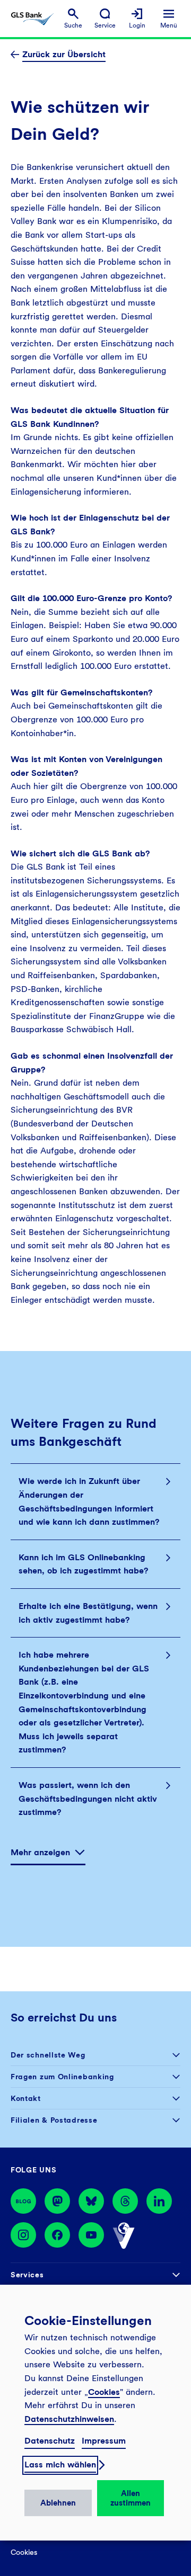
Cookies (104, 2392)
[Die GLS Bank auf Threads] (125, 2201)
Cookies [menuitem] (24, 2552)
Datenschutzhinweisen (69, 2419)
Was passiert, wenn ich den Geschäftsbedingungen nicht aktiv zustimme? (88, 1799)
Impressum (104, 2441)
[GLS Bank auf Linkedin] (159, 2201)
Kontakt (26, 2098)
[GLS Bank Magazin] (23, 2201)
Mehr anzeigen (40, 1852)
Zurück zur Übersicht (64, 54)
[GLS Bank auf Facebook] (57, 2236)
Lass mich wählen (60, 2465)
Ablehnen (58, 2503)
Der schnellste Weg (48, 2055)
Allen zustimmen (131, 2498)
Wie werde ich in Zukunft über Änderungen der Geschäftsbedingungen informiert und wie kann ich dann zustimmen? (89, 1501)
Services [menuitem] (27, 2275)
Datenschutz (50, 2441)
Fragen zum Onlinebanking (62, 2077)
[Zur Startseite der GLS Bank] (32, 19)
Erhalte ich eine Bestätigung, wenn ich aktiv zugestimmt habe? (88, 1613)
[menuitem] (73, 19)
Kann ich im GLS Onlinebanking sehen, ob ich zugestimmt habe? (83, 1564)
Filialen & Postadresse (54, 2120)
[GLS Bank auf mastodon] (57, 2201)
